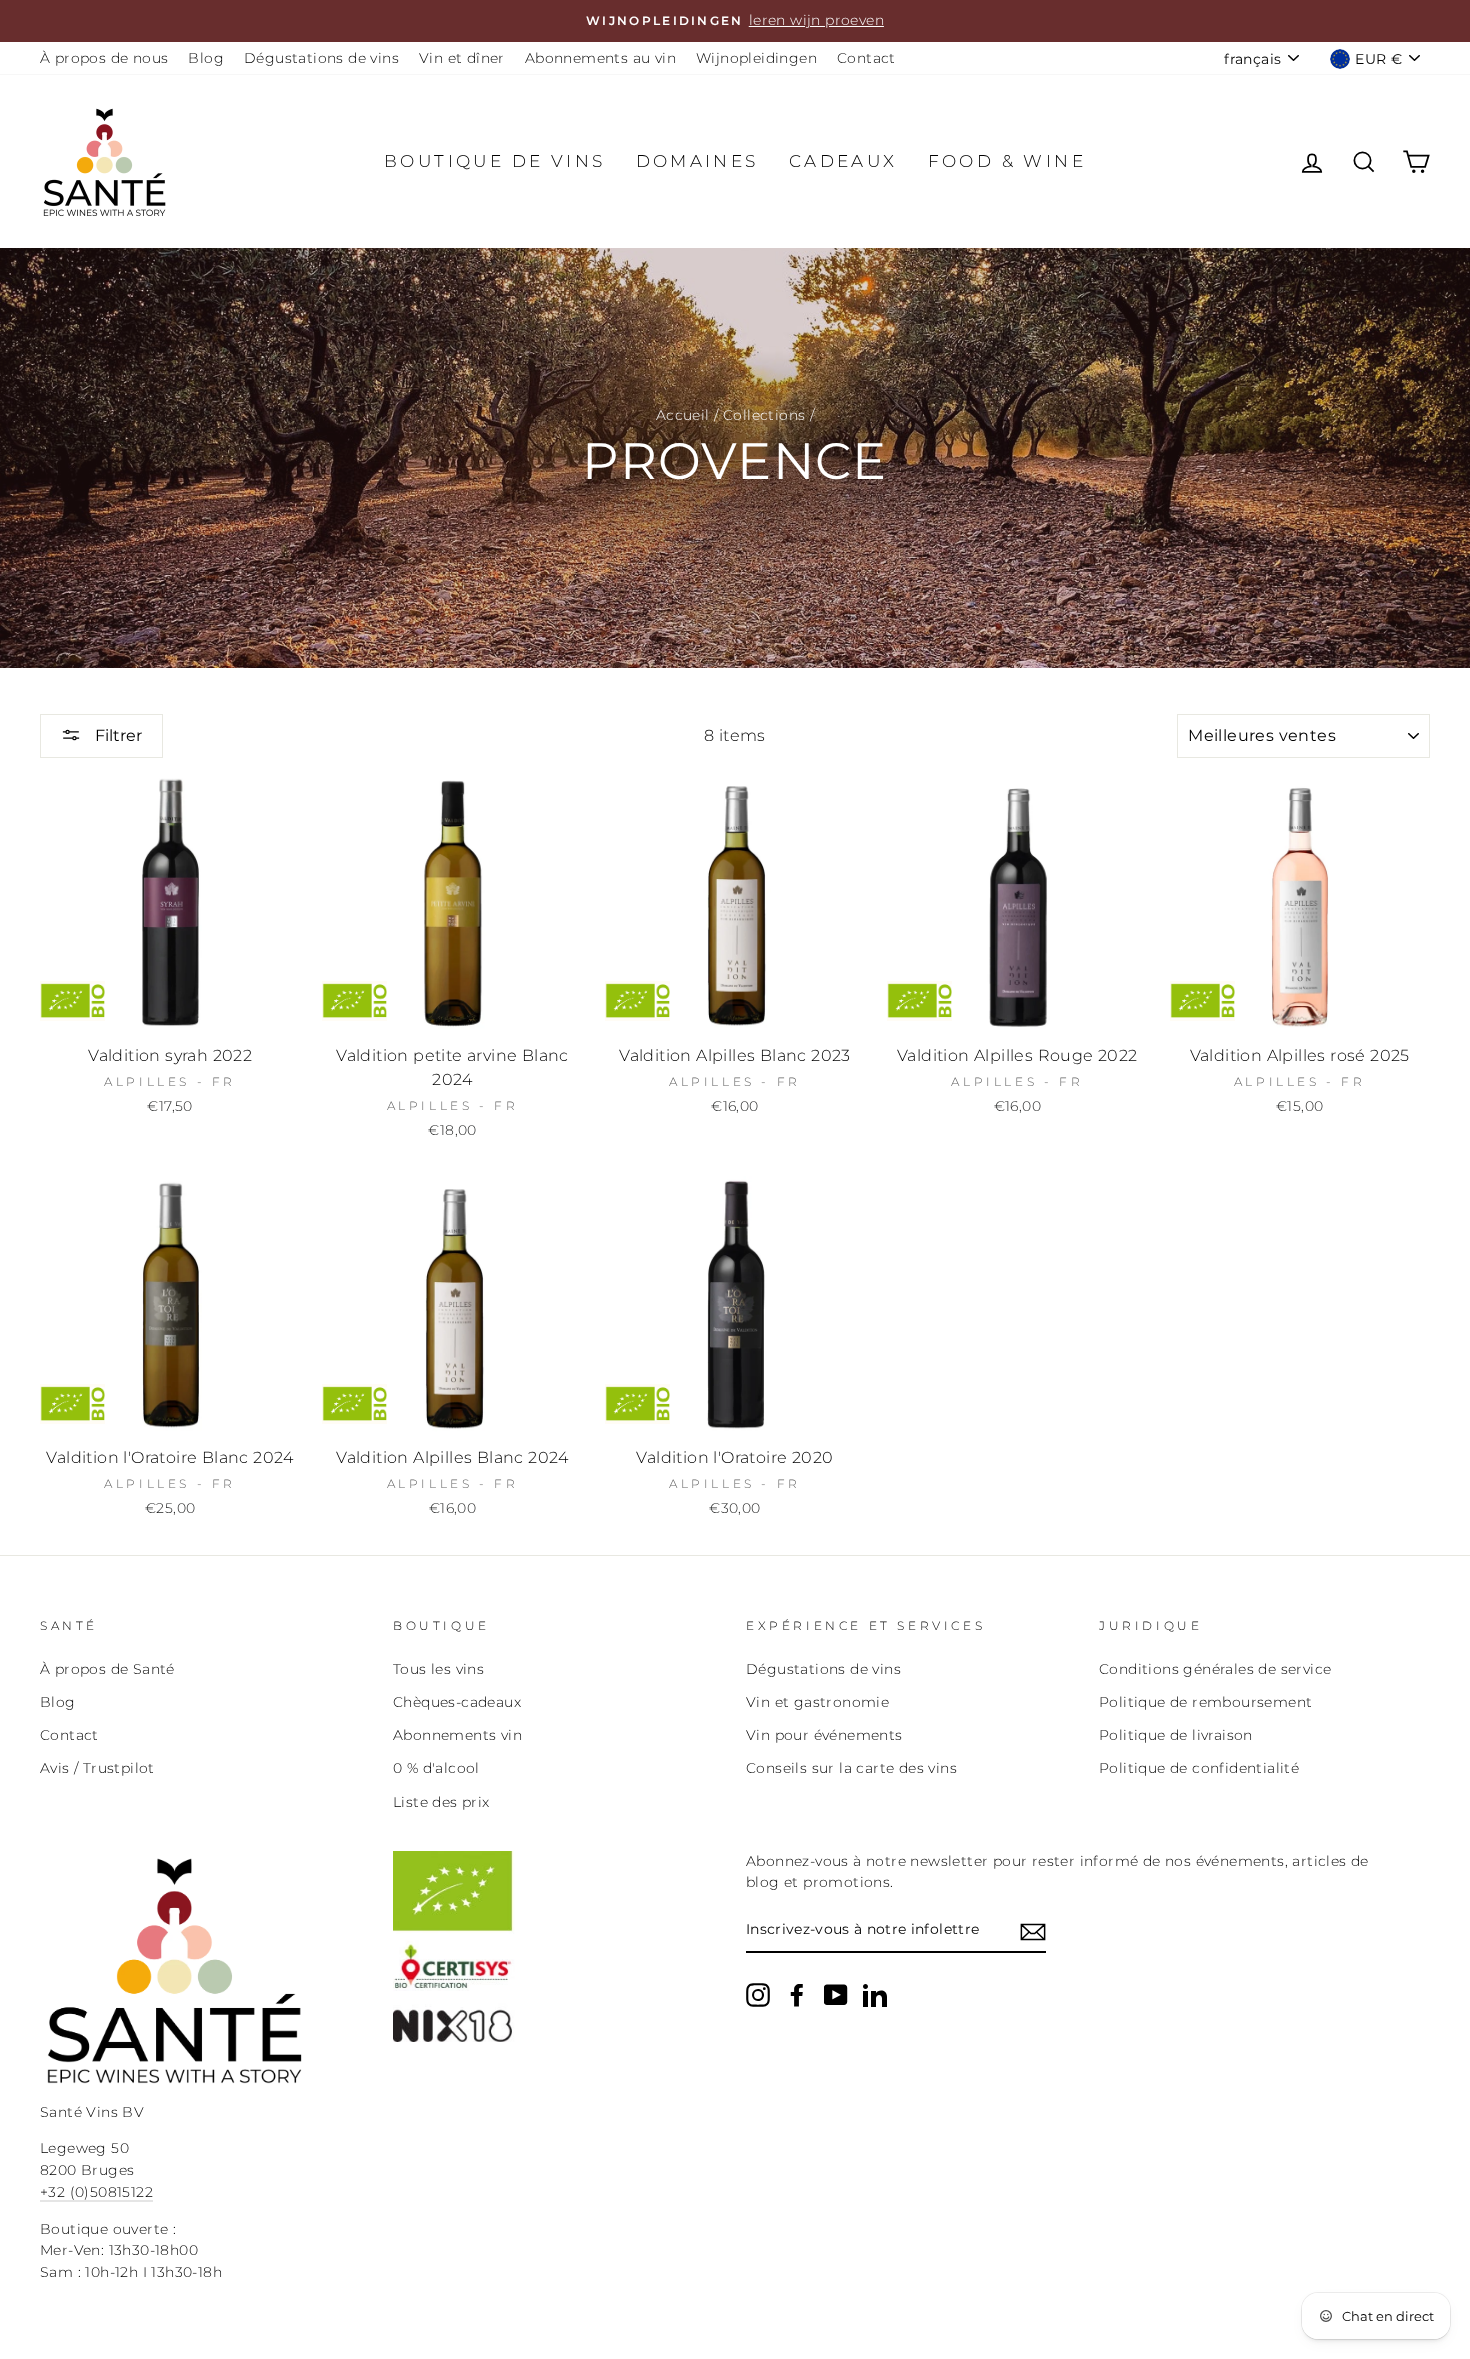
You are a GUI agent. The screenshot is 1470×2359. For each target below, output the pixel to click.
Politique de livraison (1176, 1735)
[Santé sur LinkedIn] (875, 1995)
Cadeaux (843, 161)
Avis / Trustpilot (97, 1768)
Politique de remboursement (1205, 1702)
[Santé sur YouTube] (836, 1995)
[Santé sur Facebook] (797, 1995)
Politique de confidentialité (1199, 1768)
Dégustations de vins (321, 58)
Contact (866, 58)
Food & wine (1007, 161)
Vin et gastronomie (817, 1702)
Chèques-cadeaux (457, 1702)
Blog (206, 58)
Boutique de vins (494, 161)
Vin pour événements (824, 1735)
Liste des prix (441, 1802)
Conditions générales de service (1215, 1669)
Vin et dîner (462, 58)
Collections (764, 415)
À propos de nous (104, 58)
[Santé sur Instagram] (758, 1995)
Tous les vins (438, 1669)
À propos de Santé (107, 1669)
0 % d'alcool (436, 1768)
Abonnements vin (457, 1735)
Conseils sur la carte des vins (851, 1768)
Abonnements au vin (600, 58)
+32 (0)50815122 (96, 2192)
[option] (735, 21)
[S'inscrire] (1033, 1931)
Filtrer (116, 735)
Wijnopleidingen (756, 58)
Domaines (697, 161)
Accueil (683, 415)
